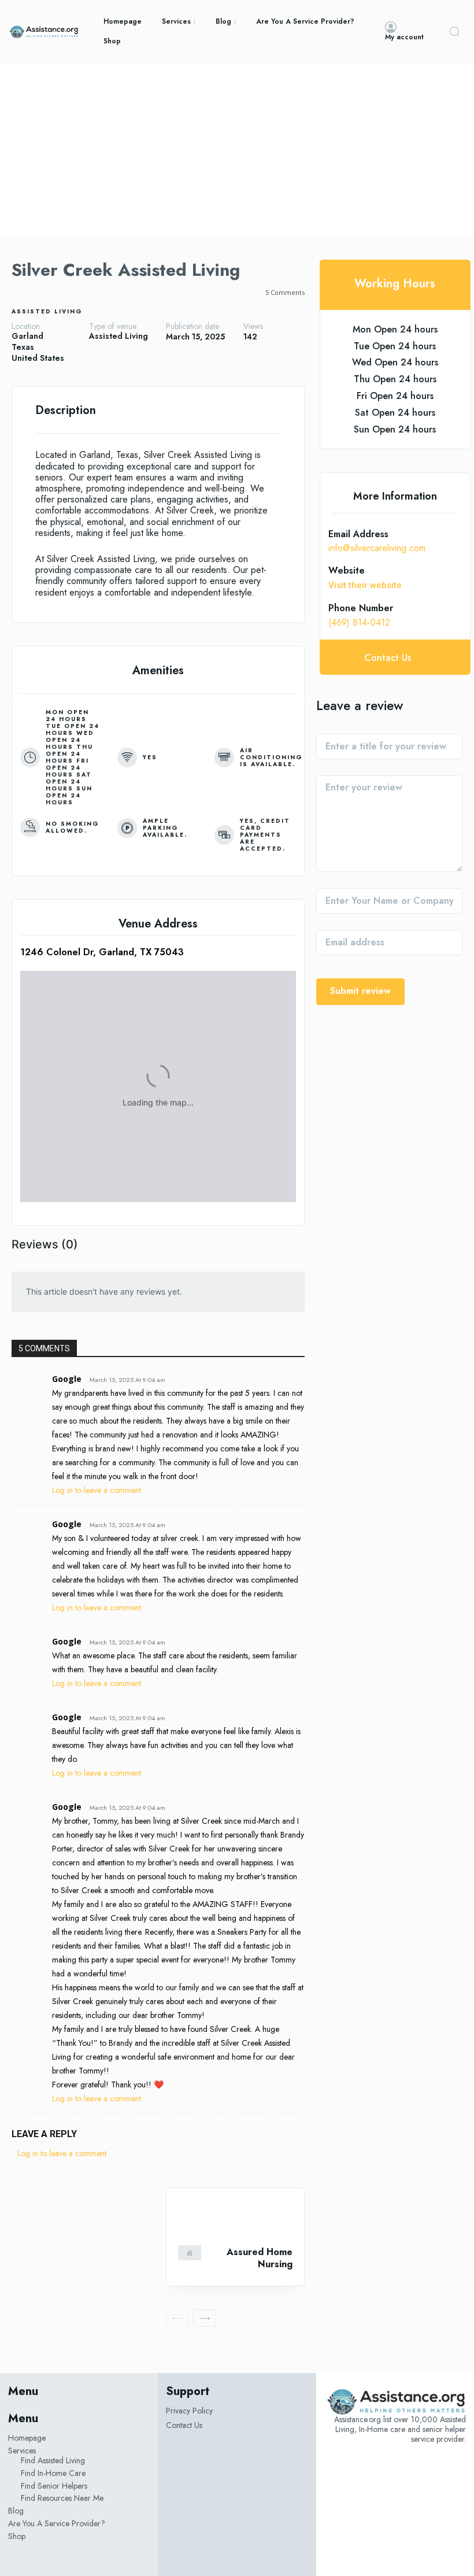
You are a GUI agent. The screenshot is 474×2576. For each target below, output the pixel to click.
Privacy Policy (189, 2411)
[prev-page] (177, 2318)
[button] (454, 31)
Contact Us (184, 2425)
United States (38, 358)
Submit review (360, 991)
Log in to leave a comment (97, 1490)
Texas (23, 347)
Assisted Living (47, 311)
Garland (27, 336)
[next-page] (205, 2318)
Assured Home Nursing (260, 2258)
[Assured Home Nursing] (235, 2217)
